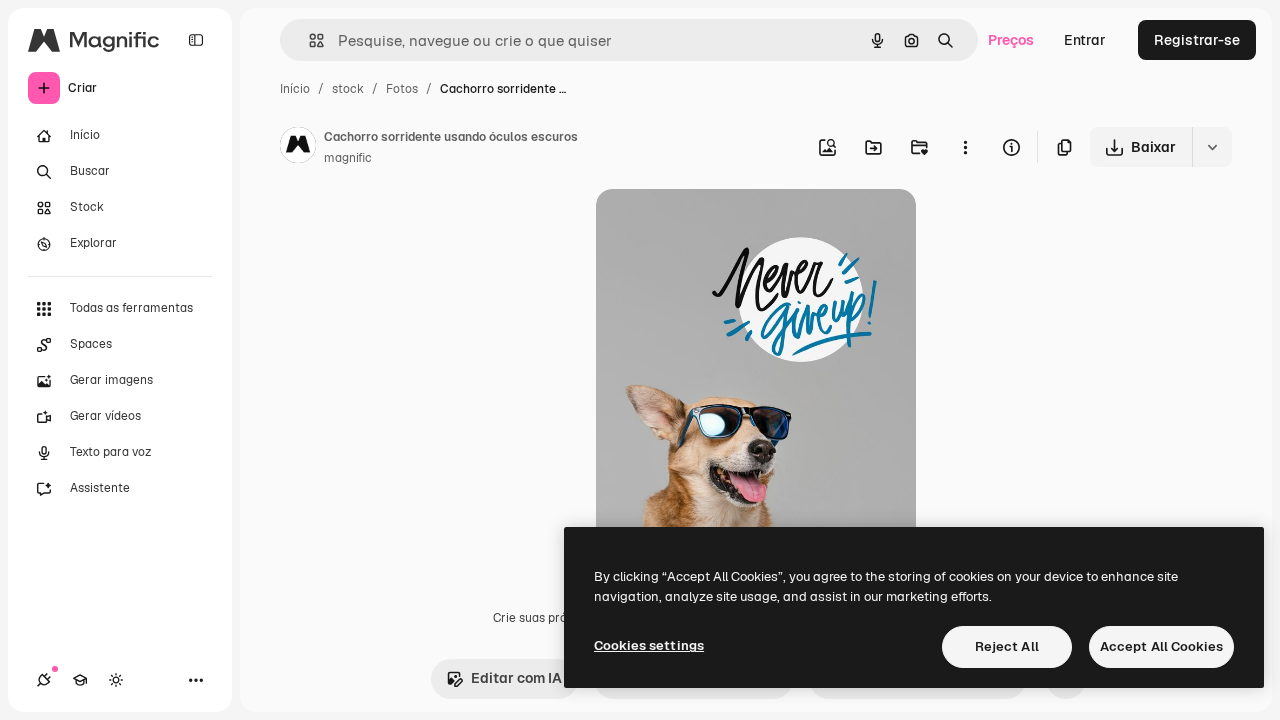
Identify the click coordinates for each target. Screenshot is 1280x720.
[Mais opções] (965, 147)
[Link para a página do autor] (298, 148)
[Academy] (80, 680)
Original (724, 227)
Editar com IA (516, 678)
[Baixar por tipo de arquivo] (1212, 147)
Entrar (1085, 40)
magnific (348, 158)
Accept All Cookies (1161, 646)
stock (348, 89)
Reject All (1007, 646)
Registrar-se (1197, 40)
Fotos (402, 89)
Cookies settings (649, 645)
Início (295, 89)
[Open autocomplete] (308, 40)
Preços (1011, 40)
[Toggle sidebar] (196, 40)
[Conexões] (44, 680)
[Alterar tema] (116, 680)
